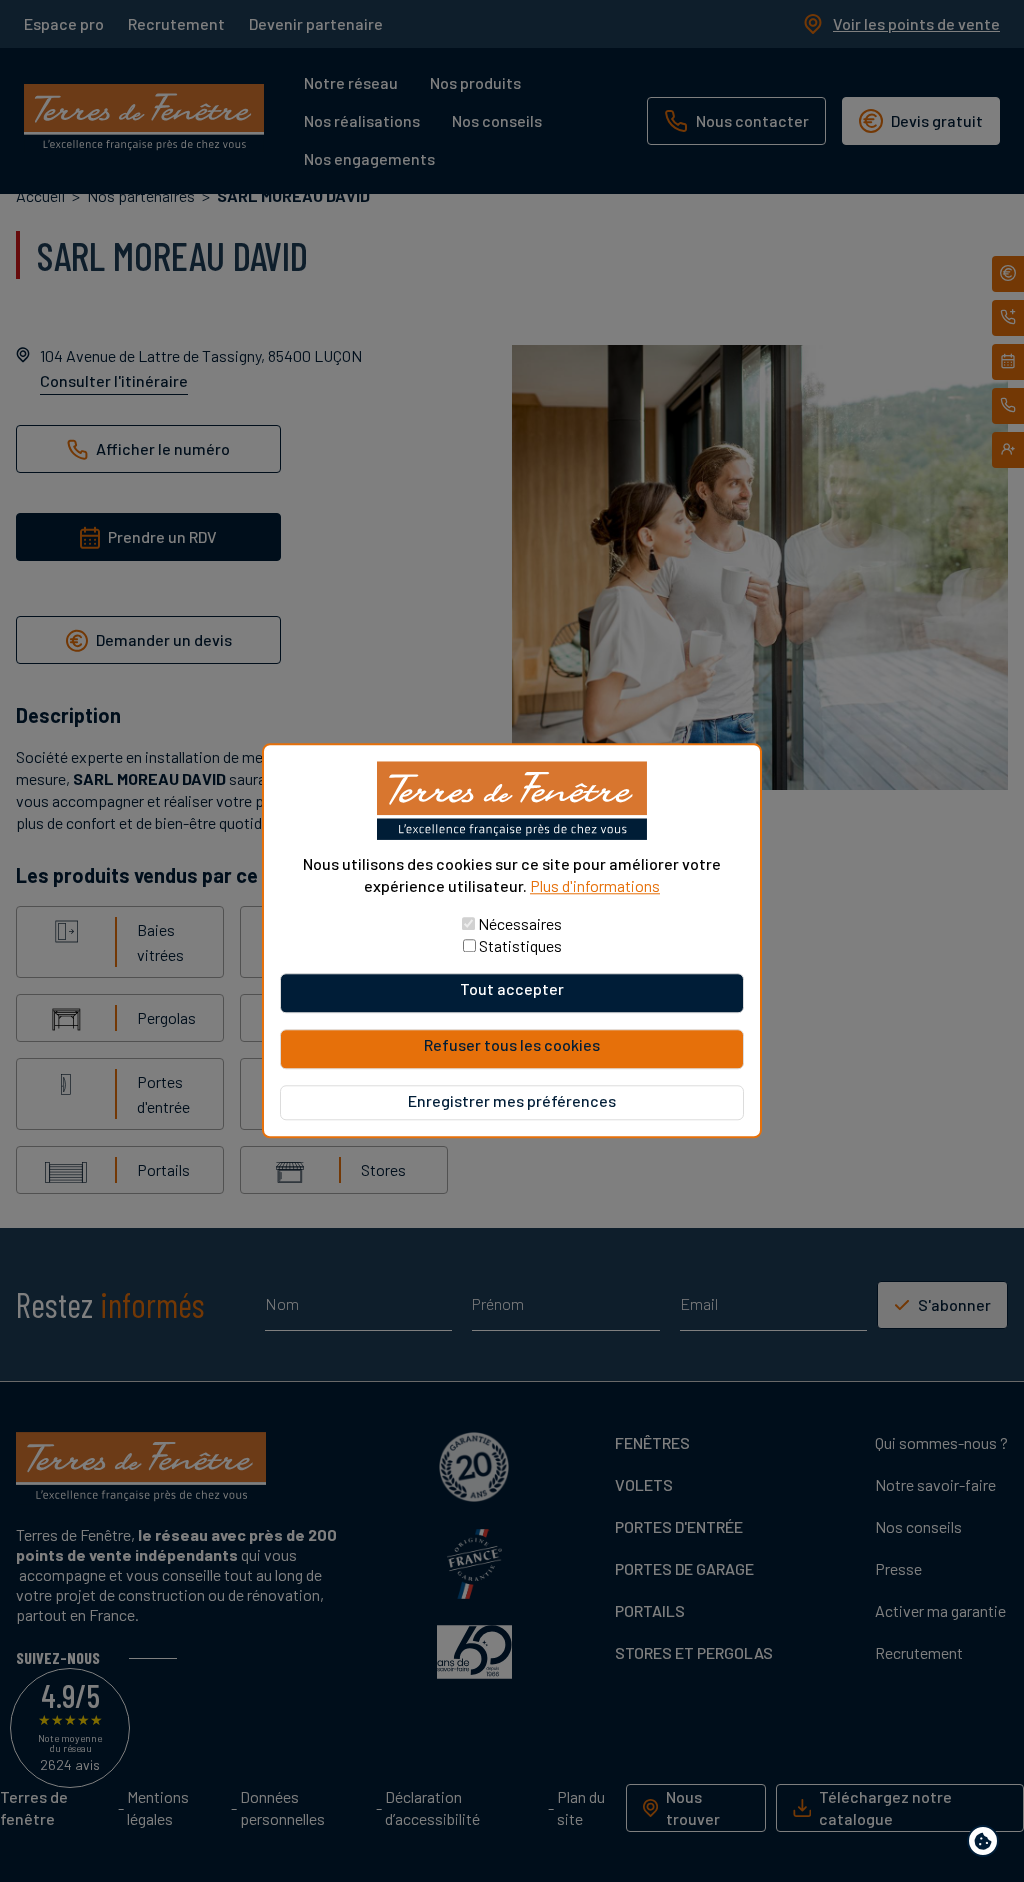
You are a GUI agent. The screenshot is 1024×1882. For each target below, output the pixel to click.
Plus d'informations (595, 885)
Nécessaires (520, 924)
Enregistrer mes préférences (512, 1101)
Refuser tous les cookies (512, 1045)
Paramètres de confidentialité (987, 1844)
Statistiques (520, 946)
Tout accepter (512, 989)
